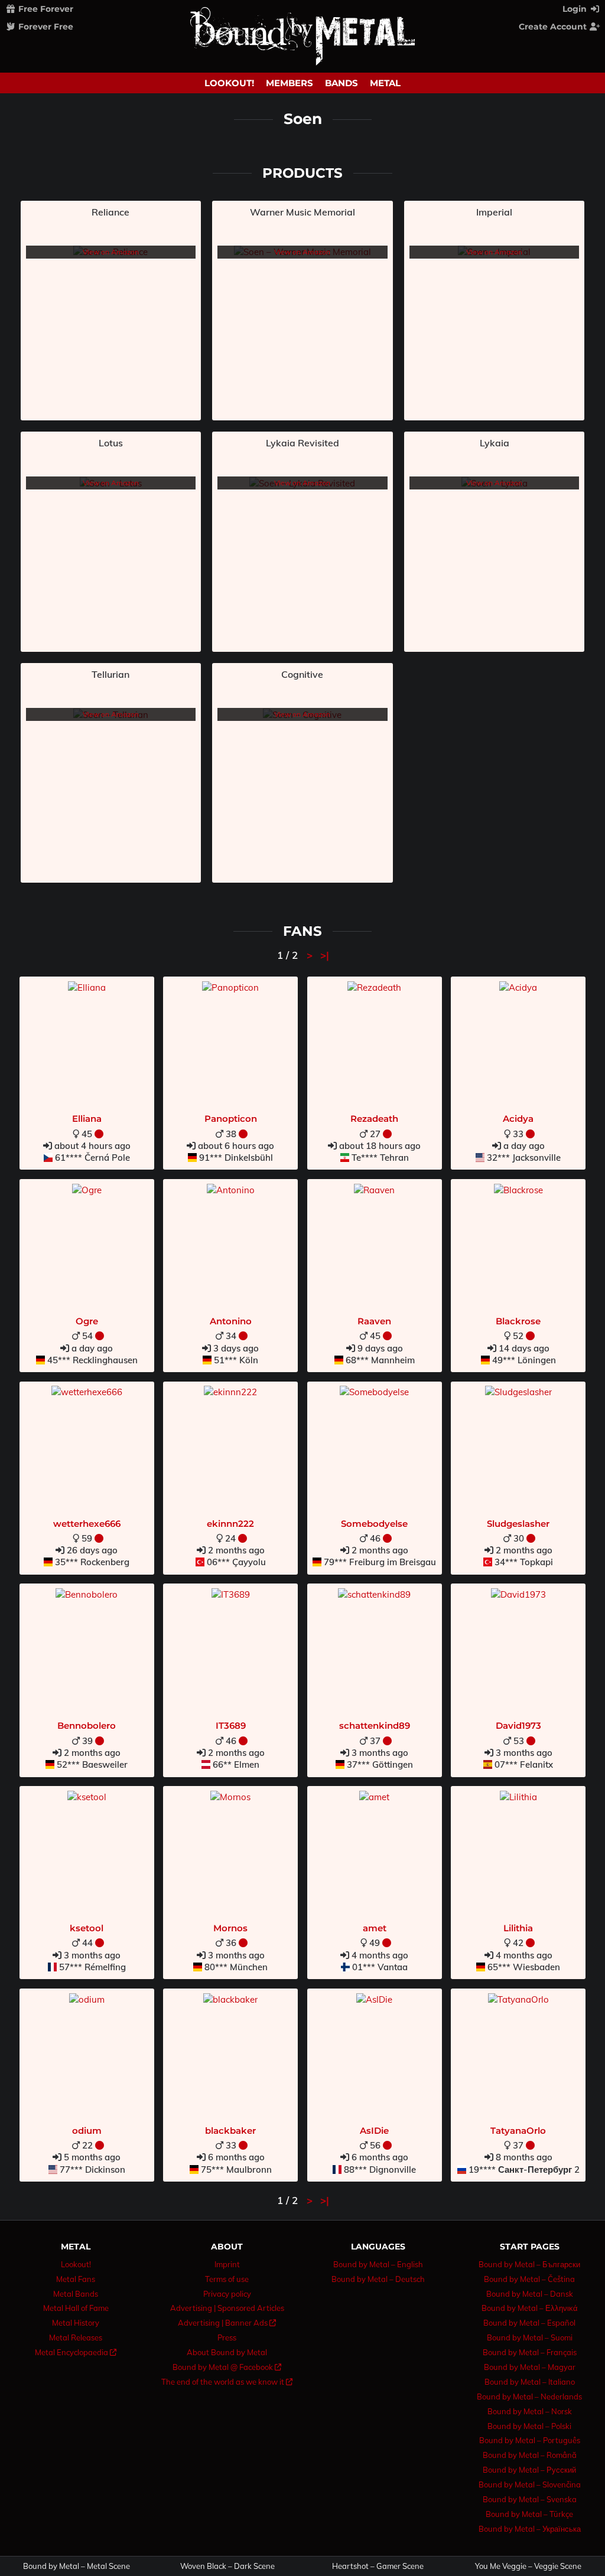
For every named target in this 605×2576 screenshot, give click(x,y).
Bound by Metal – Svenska (530, 2499)
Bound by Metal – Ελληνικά (530, 2308)
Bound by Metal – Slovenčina (530, 2484)
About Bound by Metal (227, 2352)
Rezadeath (374, 1119)
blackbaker (230, 2131)
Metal (385, 83)
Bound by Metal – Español (529, 2323)
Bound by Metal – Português (530, 2440)
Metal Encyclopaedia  (76, 2352)
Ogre (87, 1321)
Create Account (554, 27)
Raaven (374, 1321)
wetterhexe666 (87, 1524)
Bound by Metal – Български (529, 2264)
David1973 (518, 1726)
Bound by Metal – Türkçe (529, 2514)
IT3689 (231, 1726)
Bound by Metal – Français (530, 2352)
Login (576, 9)
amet (375, 1928)
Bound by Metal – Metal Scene (77, 2566)
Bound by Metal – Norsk (530, 2411)
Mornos (230, 1928)
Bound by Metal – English (378, 2264)
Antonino (231, 1321)
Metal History (76, 2323)
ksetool (87, 1928)
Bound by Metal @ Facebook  (227, 2367)
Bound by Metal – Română (530, 2455)
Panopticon (231, 1119)
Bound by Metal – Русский (529, 2470)
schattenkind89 (375, 1726)
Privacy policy (227, 2294)
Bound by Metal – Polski (529, 2426)
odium (87, 2131)
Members (290, 83)
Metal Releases (76, 2337)
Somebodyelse (374, 1524)
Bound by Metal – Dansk (530, 2294)
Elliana (87, 1119)
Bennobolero (87, 1726)
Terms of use (227, 2279)
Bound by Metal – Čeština (529, 2279)
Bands (341, 83)
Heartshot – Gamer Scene (378, 2566)
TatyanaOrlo (518, 2131)
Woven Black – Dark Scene (227, 2566)
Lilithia (518, 1928)
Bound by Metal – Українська (530, 2529)
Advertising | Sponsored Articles (227, 2308)
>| (325, 955)
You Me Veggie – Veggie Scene (528, 2566)
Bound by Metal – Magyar (530, 2367)
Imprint (227, 2264)
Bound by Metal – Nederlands (529, 2397)
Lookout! (229, 83)
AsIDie (374, 2131)
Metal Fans (76, 2279)
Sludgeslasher (518, 1524)
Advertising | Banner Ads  (227, 2323)
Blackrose (518, 1321)
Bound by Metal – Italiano (530, 2382)
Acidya (518, 1119)
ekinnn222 (230, 1524)
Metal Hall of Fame (76, 2308)
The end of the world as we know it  (227, 2382)
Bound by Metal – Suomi (530, 2337)
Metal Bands (76, 2294)
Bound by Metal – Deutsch (378, 2279)
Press (227, 2337)
